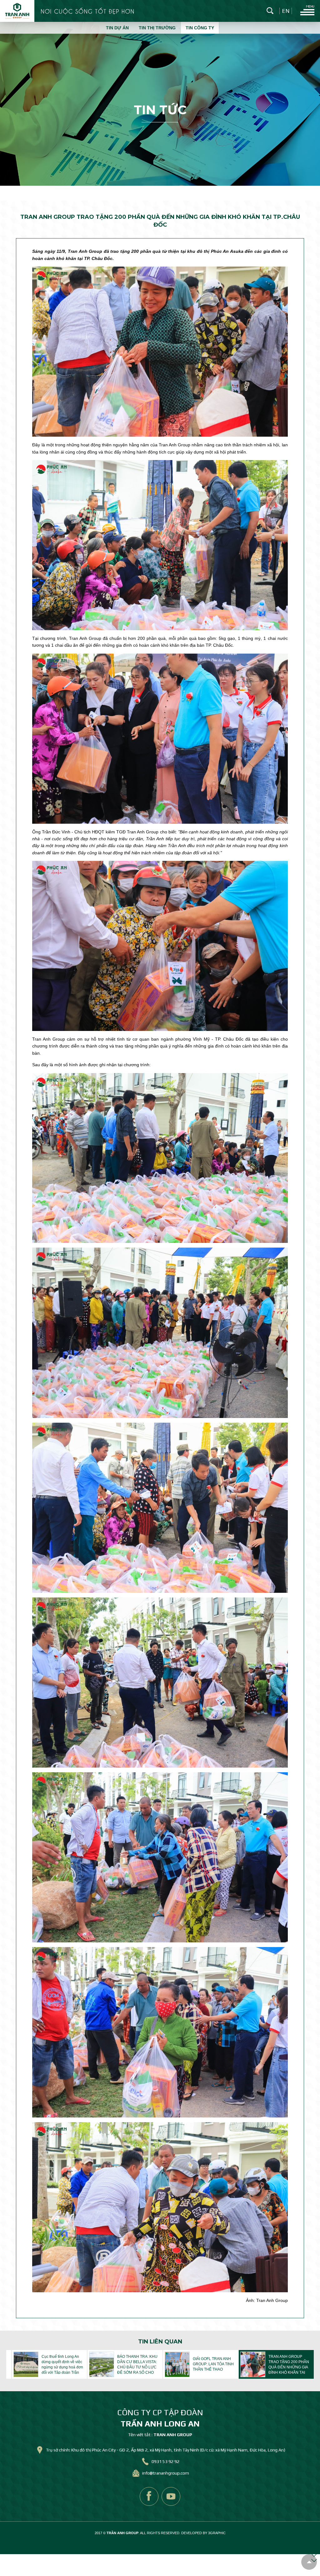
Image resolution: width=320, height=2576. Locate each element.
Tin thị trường (157, 28)
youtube (171, 2496)
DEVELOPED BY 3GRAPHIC (203, 2533)
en (286, 11)
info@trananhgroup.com (166, 2473)
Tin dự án (117, 28)
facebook (149, 2496)
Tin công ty (200, 28)
